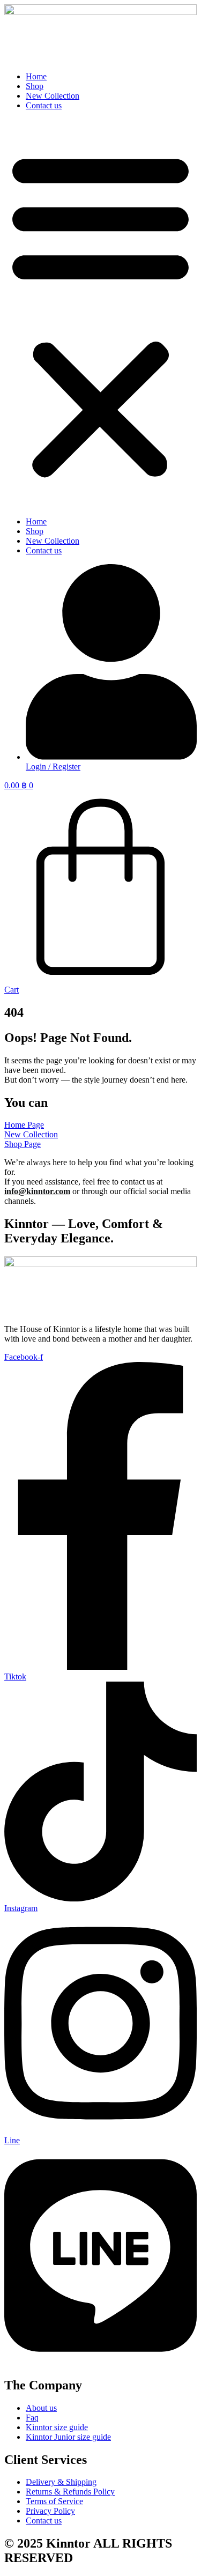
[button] (100, 314)
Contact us (44, 105)
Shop (35, 86)
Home (36, 76)
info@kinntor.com (37, 1191)
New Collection (53, 96)
